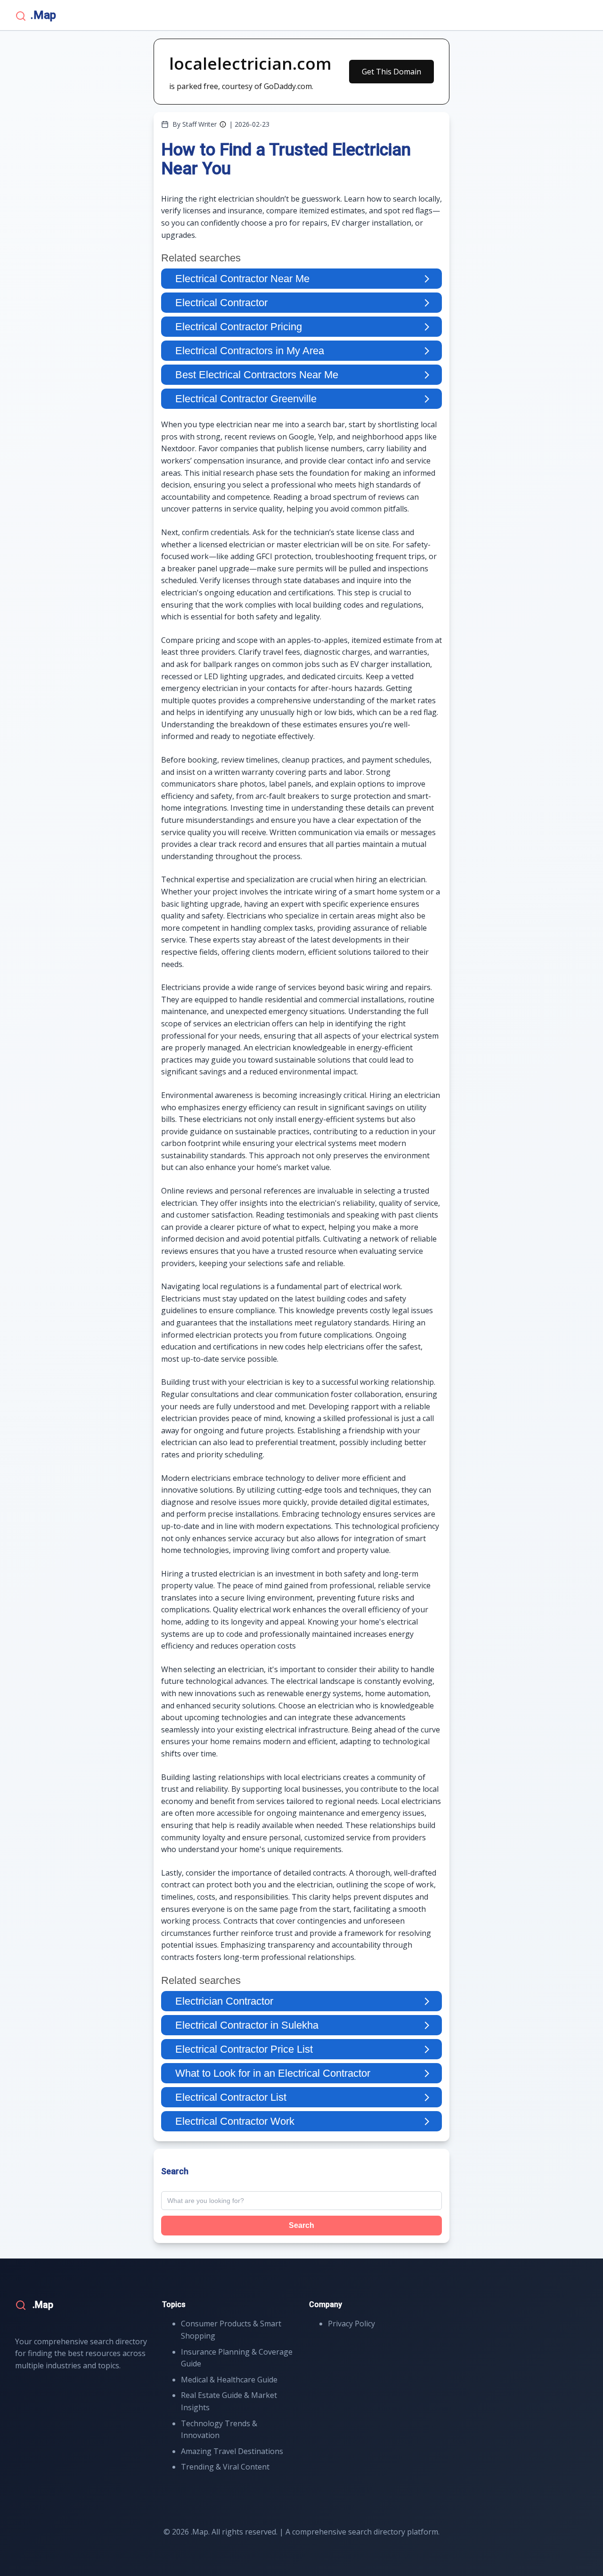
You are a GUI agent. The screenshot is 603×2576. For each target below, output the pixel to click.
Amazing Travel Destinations (232, 2451)
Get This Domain (391, 72)
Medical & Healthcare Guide (229, 2380)
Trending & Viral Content (225, 2467)
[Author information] (223, 124)
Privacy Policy (351, 2324)
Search (301, 2225)
